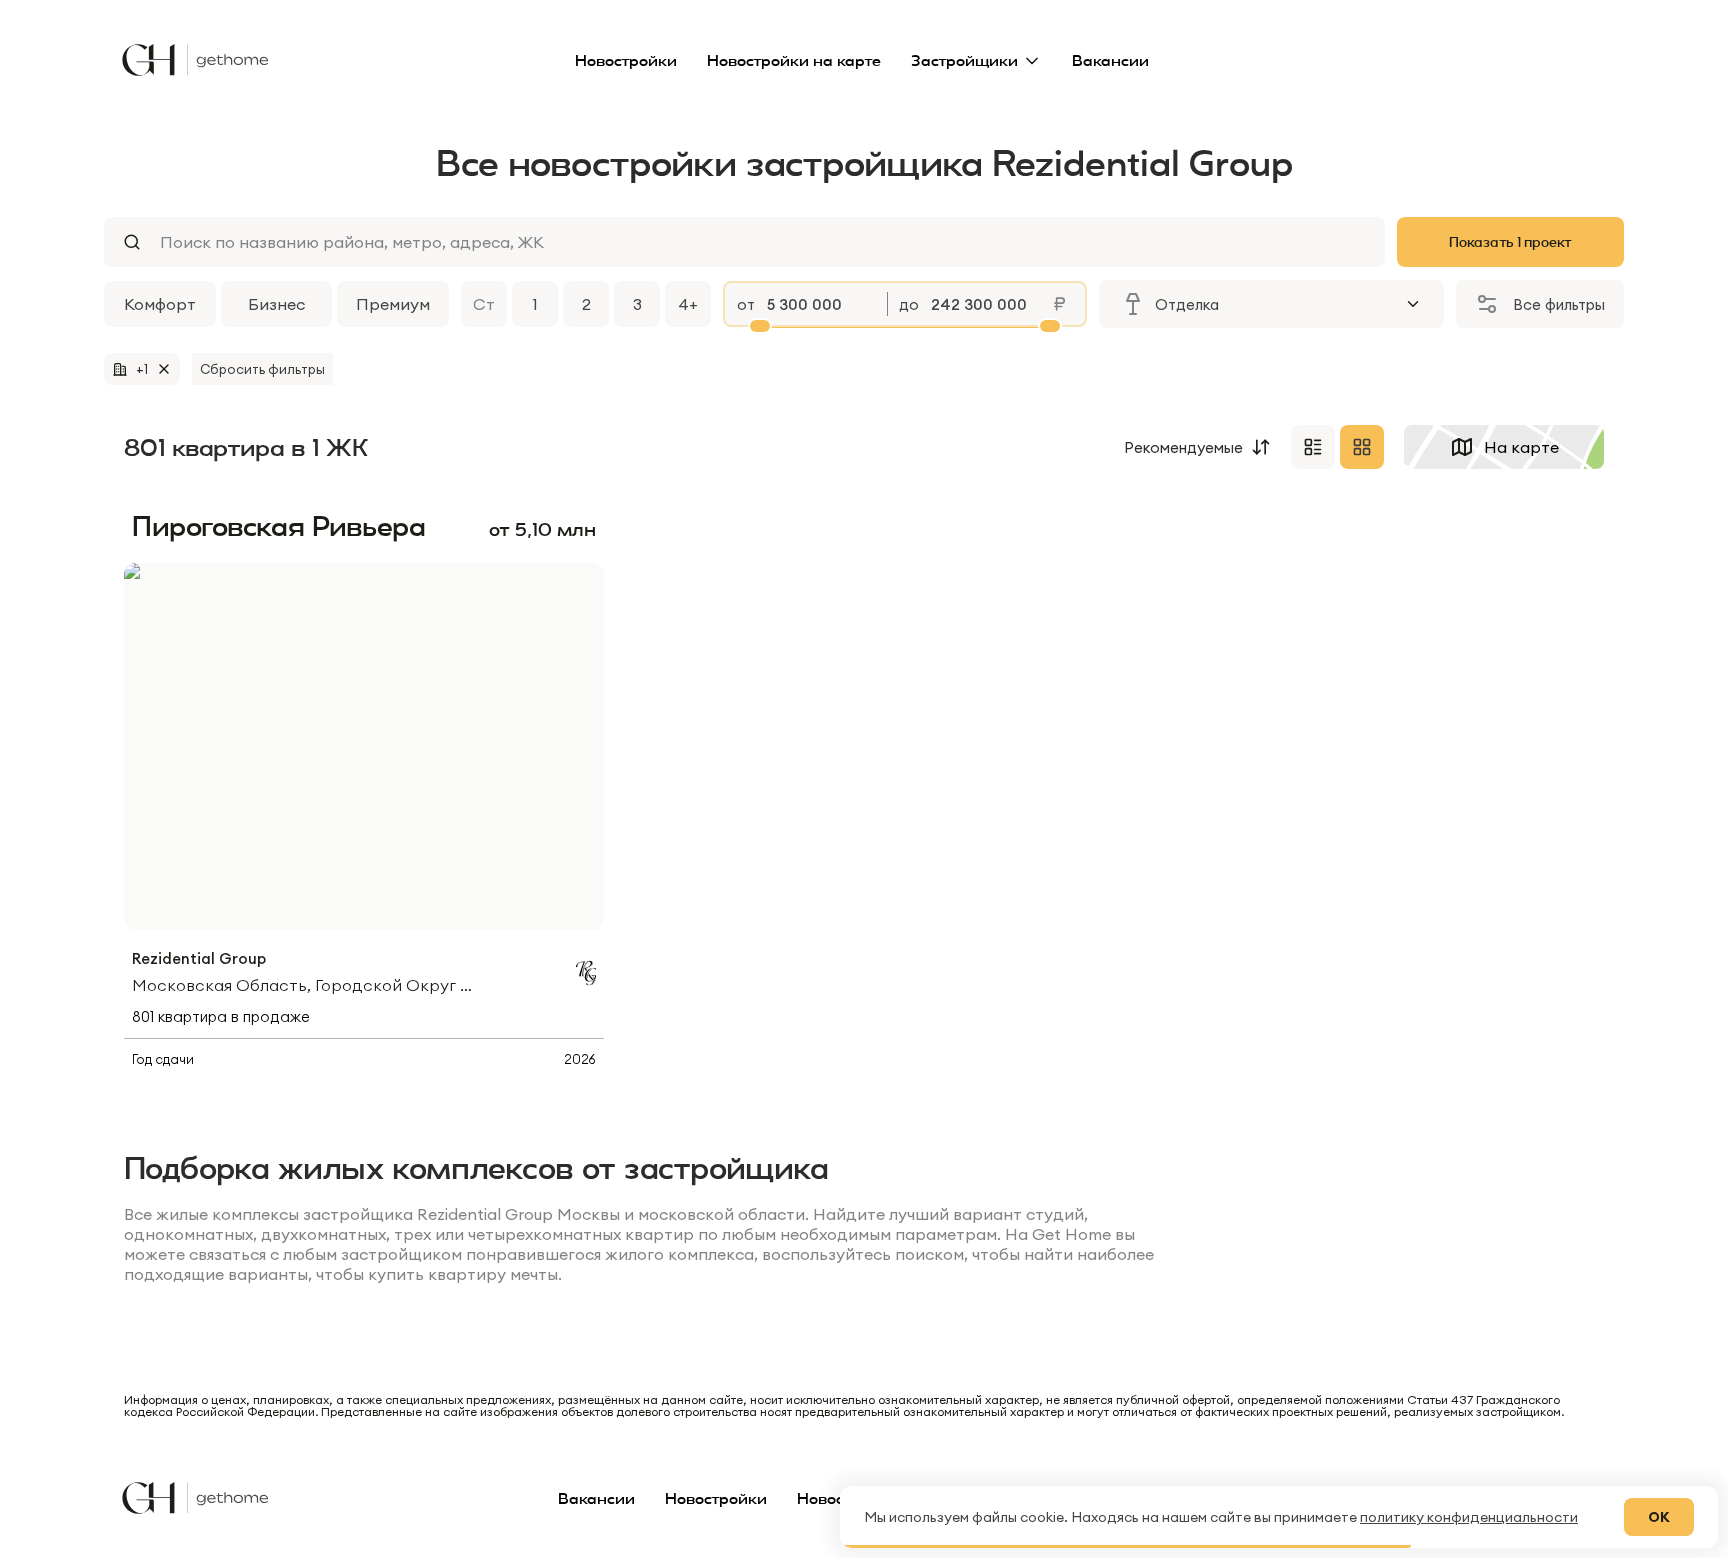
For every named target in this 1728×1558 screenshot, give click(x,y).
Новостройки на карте (794, 60)
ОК (1659, 1517)
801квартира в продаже (221, 1016)
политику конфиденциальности (1469, 1517)
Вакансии (1110, 60)
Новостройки (626, 60)
